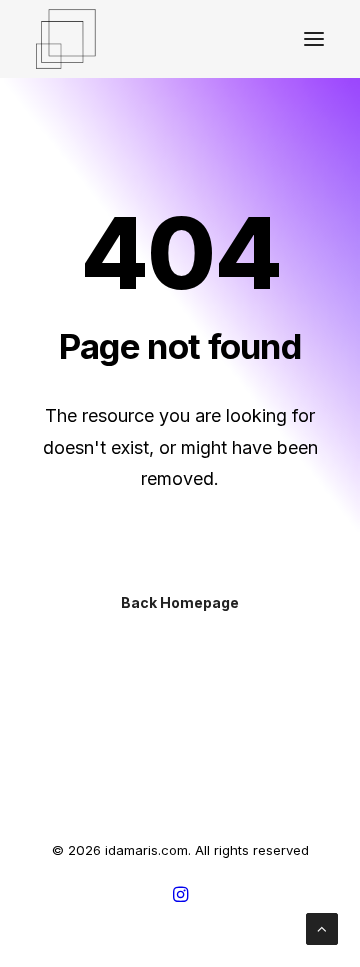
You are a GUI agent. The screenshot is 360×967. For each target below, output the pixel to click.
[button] (314, 39)
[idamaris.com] (66, 39)
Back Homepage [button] (180, 602)
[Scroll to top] (322, 927)
